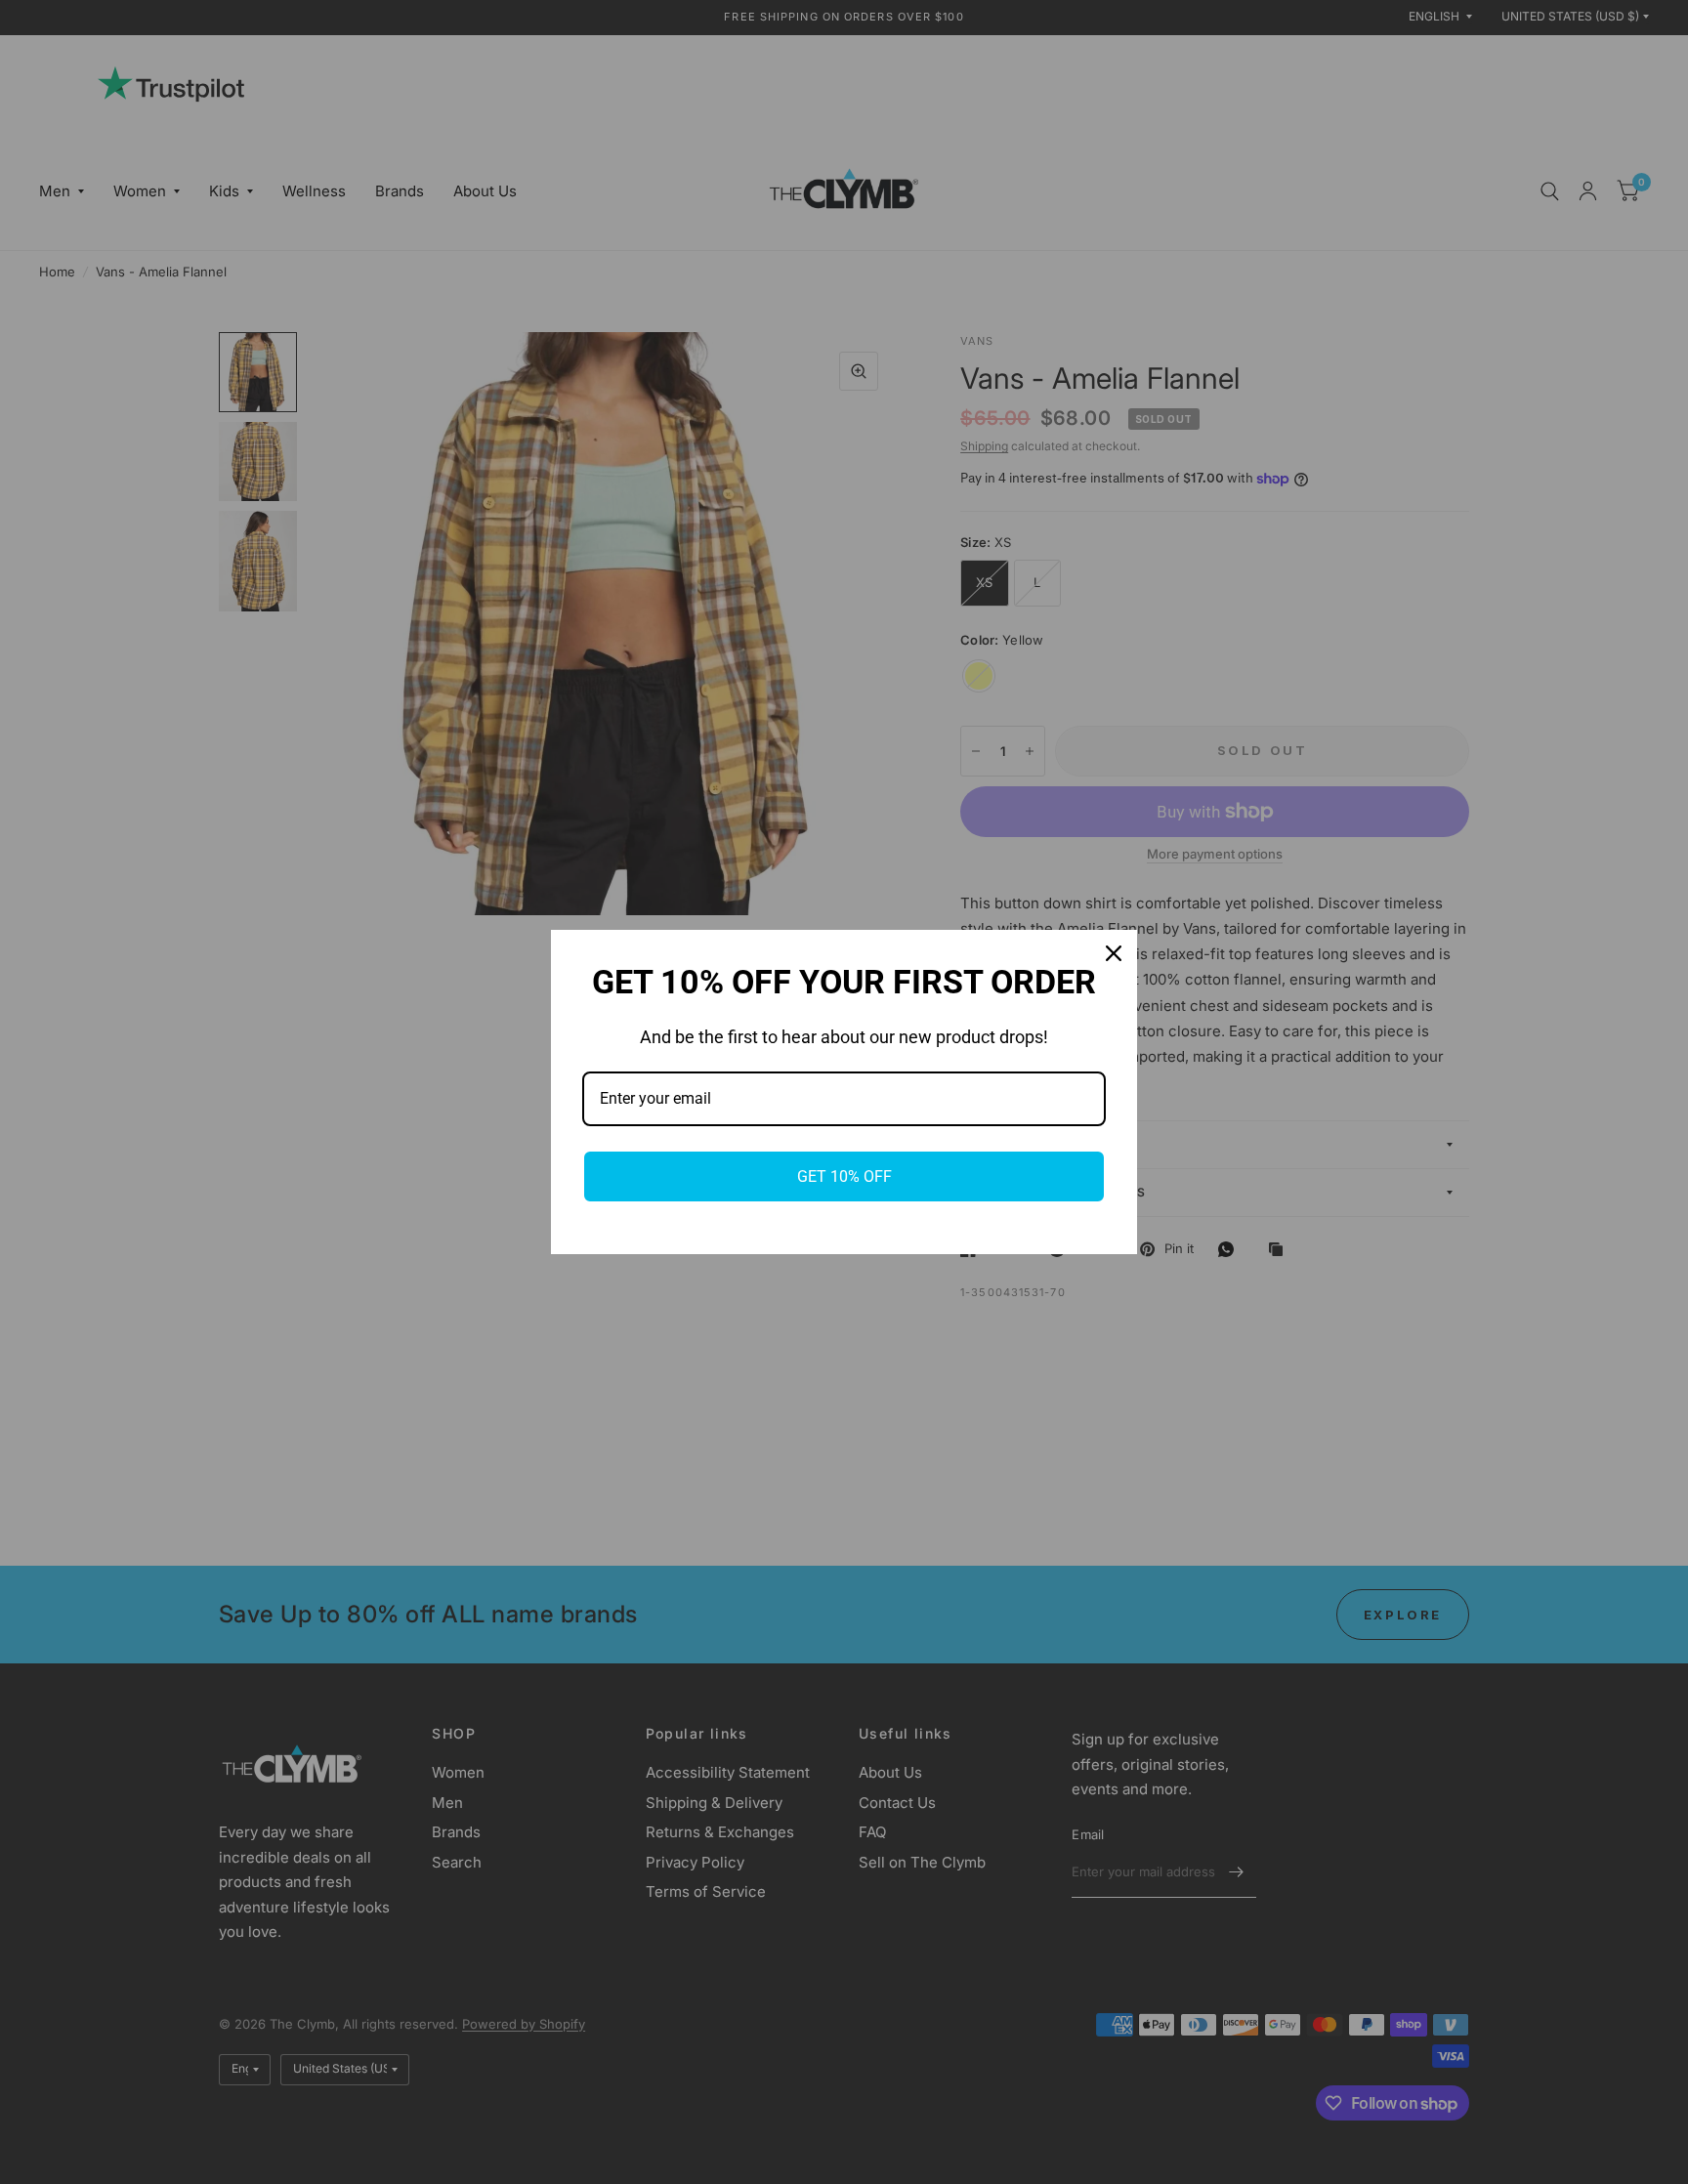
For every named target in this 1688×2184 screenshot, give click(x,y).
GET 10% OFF (844, 1176)
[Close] (1114, 953)
